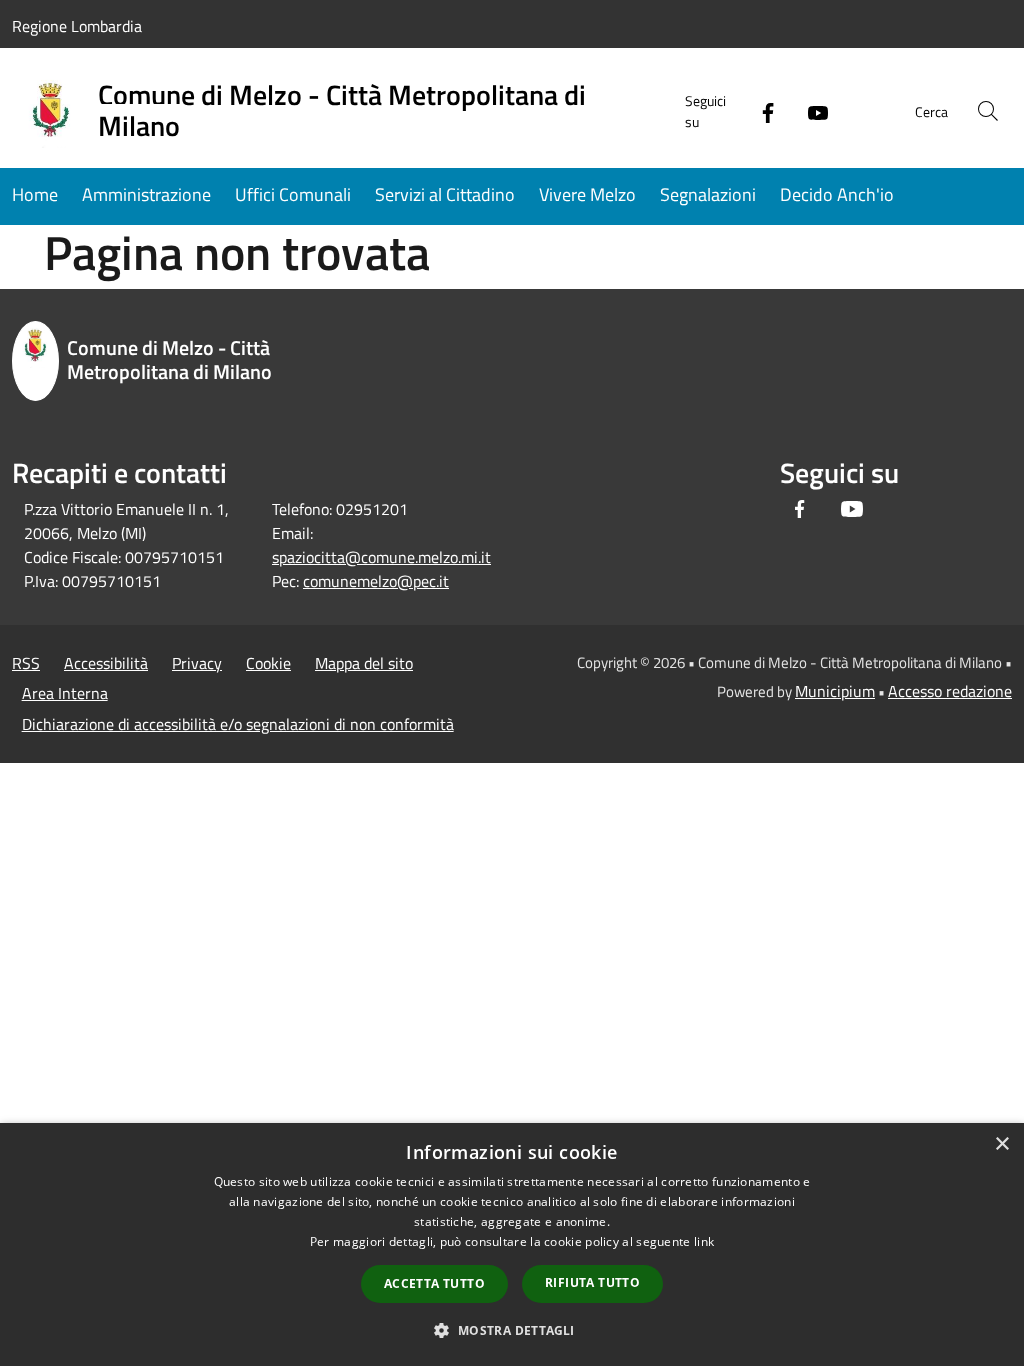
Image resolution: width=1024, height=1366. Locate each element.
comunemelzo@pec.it (376, 581)
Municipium (835, 691)
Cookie (268, 663)
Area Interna (65, 693)
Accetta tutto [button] (434, 1283)
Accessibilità (106, 663)
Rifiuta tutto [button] (592, 1282)
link (704, 1241)
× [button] (1001, 1144)
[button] (511, 1330)
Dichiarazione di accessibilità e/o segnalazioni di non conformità (238, 724)
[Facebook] (760, 110)
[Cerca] (988, 111)
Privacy (197, 663)
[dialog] (512, 1244)
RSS (26, 663)
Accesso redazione (950, 691)
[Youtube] (810, 110)
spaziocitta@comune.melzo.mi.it (381, 557)
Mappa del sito (364, 663)
